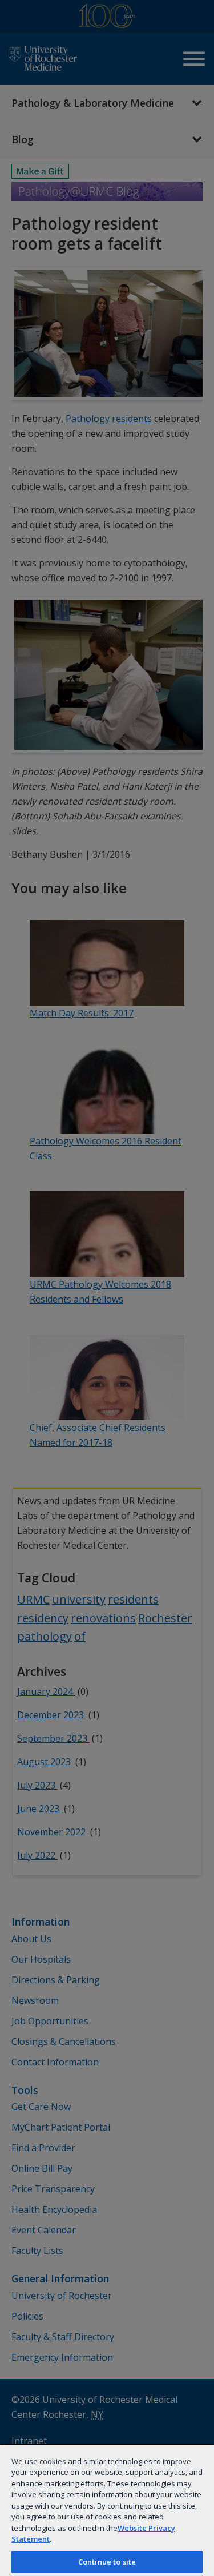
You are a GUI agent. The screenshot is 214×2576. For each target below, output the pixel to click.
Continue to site (107, 2562)
